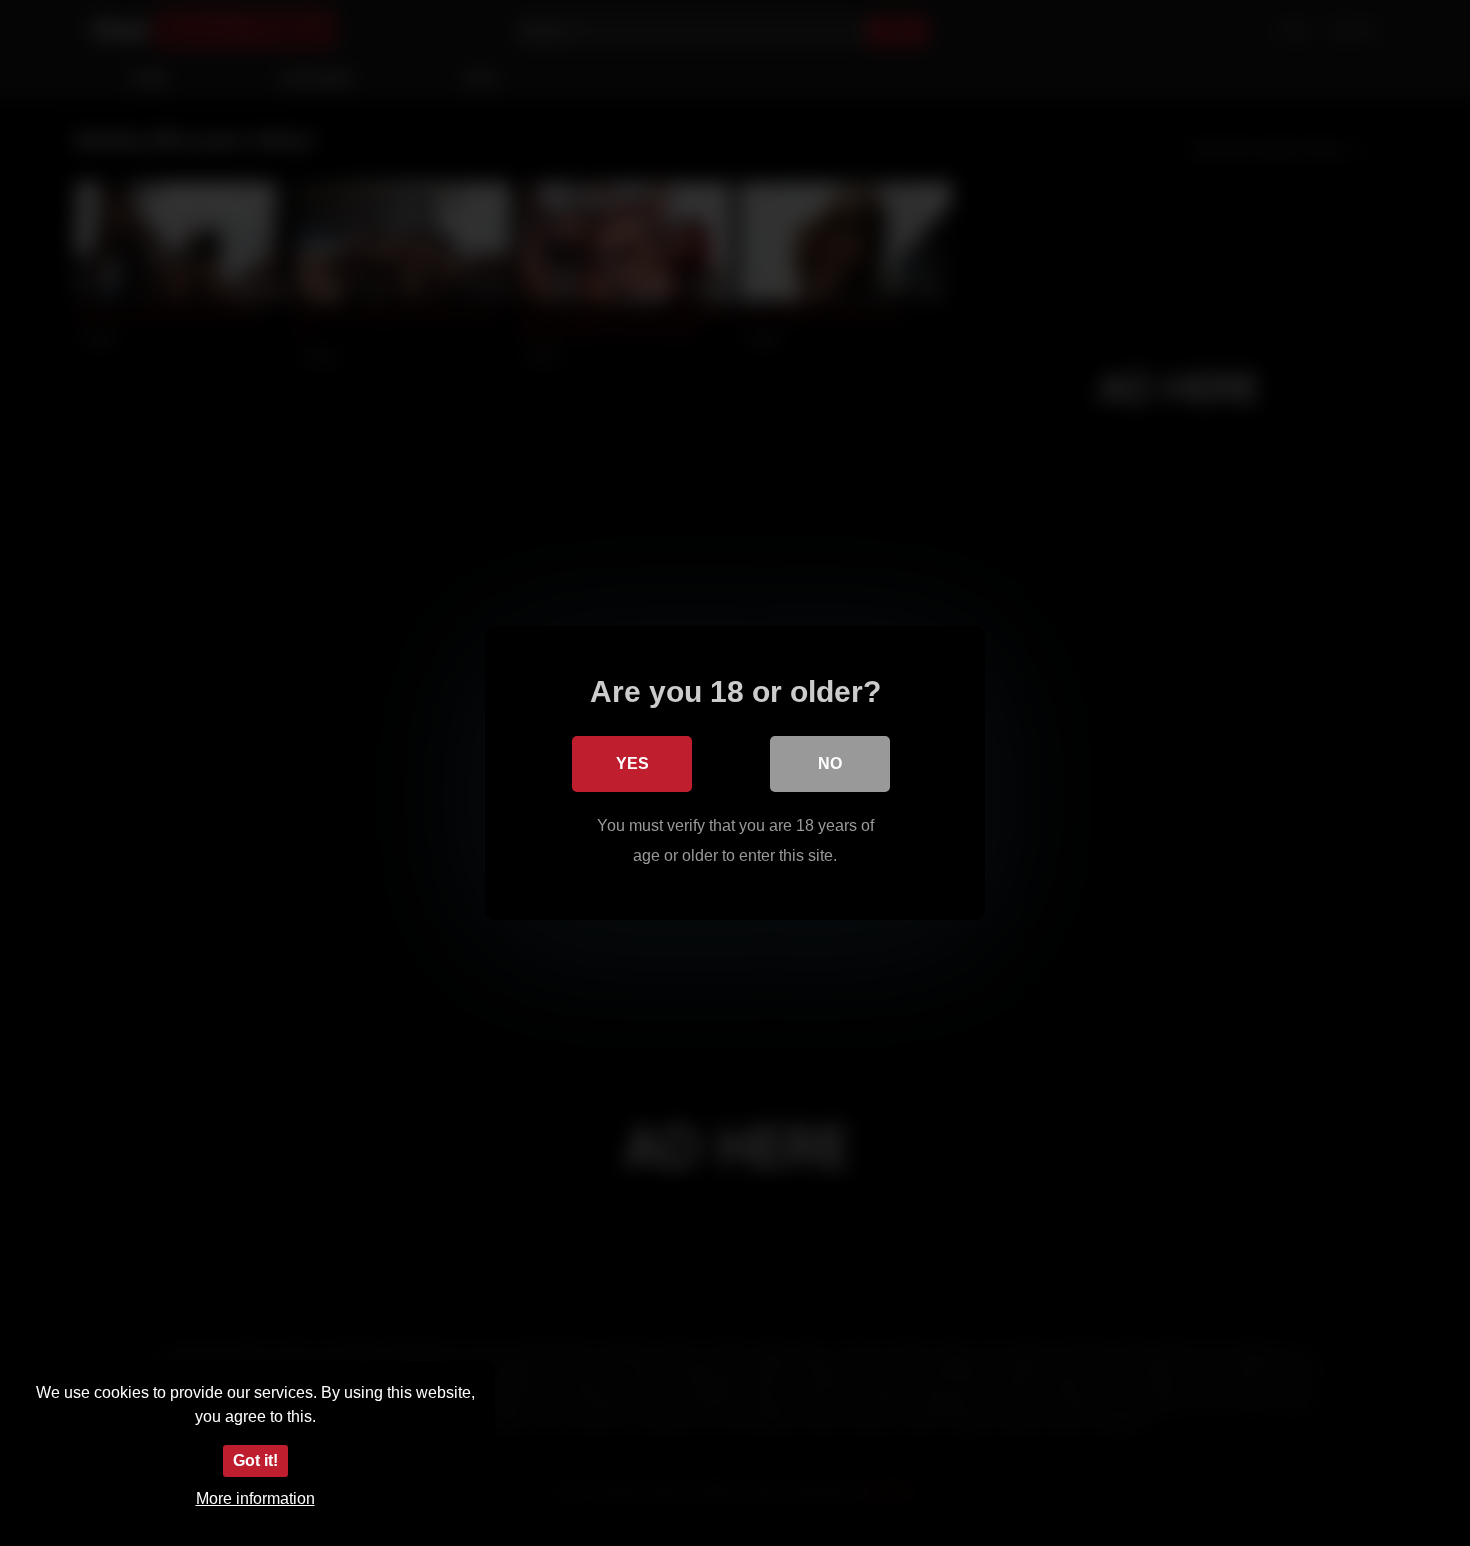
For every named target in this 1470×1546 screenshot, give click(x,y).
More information (255, 1498)
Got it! (255, 1460)
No (830, 763)
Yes (632, 763)
